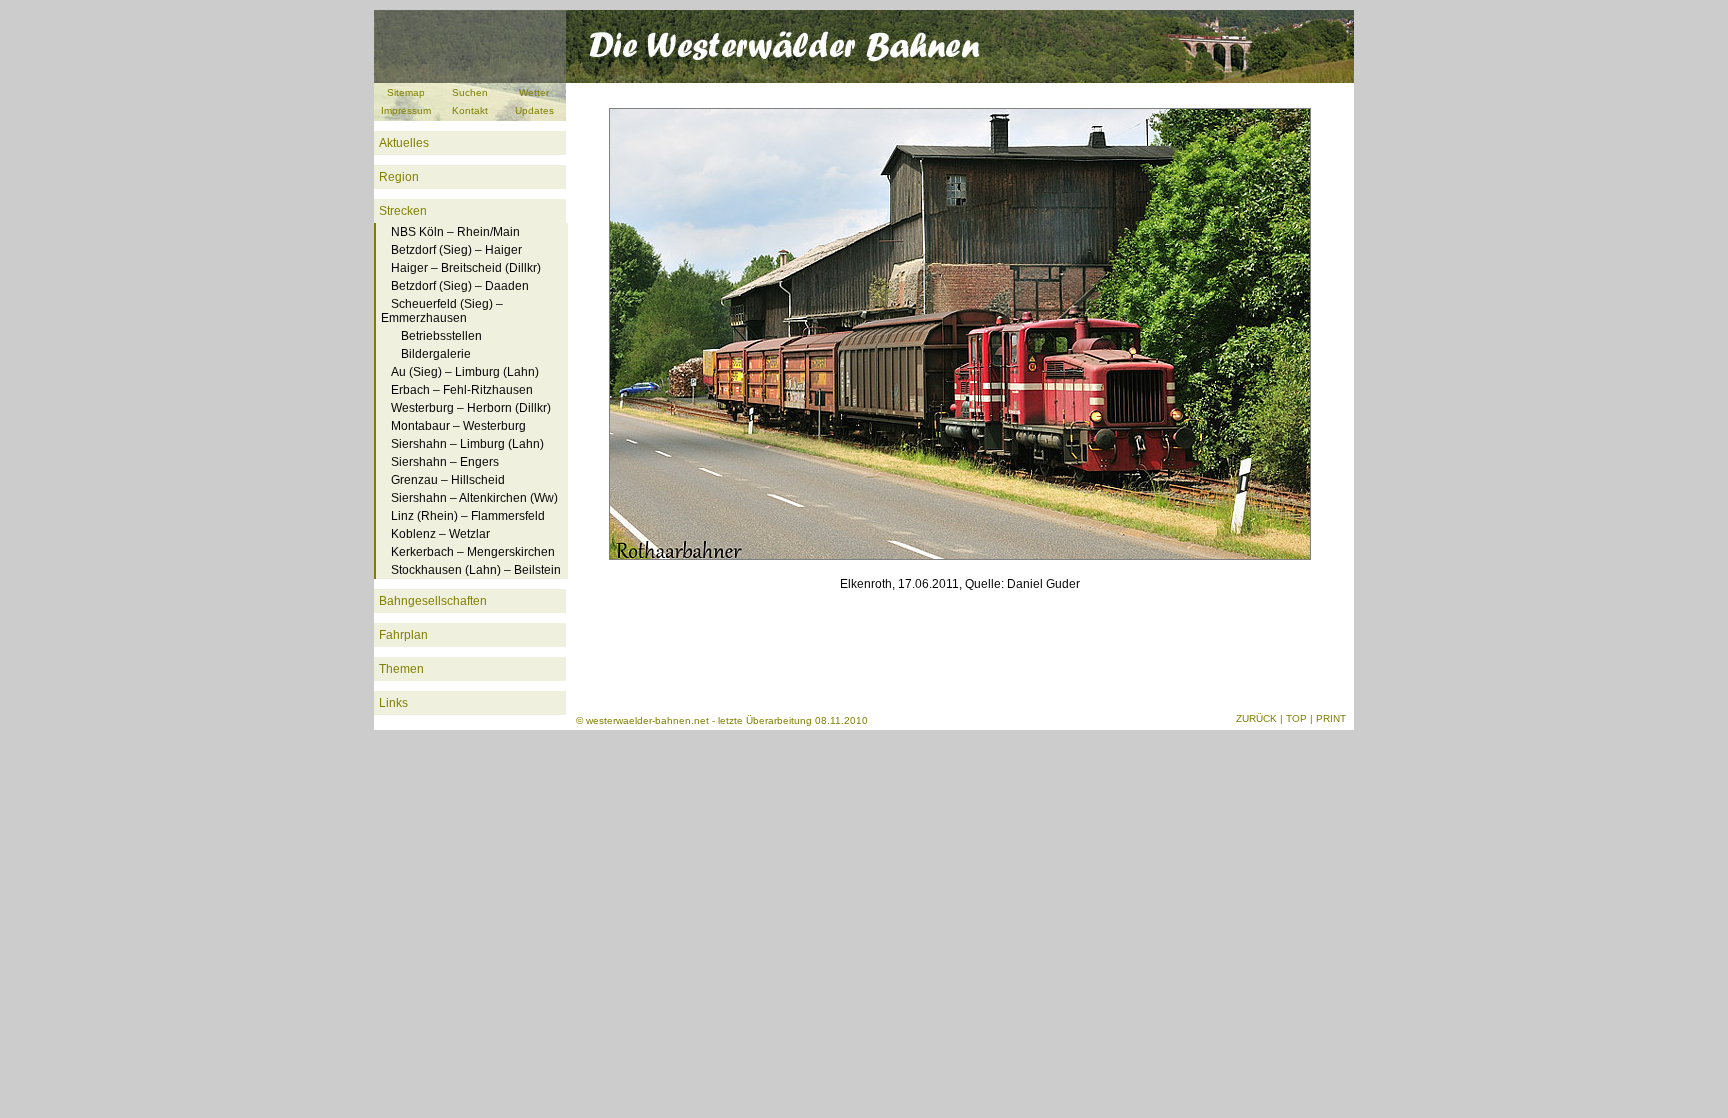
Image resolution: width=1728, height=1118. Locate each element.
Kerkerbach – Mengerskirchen (473, 552)
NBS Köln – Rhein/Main (455, 232)
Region (399, 177)
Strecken (403, 211)
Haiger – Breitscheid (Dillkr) (466, 268)
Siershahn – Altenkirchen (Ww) (474, 498)
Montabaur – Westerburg (458, 426)
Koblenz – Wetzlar (440, 534)
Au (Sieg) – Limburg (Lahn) (465, 372)
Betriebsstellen (441, 336)
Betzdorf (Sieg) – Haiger (456, 250)
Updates (534, 110)
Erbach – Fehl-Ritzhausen (462, 390)
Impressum (406, 110)
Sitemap (406, 92)
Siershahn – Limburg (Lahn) (467, 444)
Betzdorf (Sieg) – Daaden (460, 286)
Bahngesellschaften (433, 601)
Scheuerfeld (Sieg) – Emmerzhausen (442, 311)
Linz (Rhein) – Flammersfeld (468, 516)
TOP (1296, 718)
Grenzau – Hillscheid (448, 480)
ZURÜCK (1256, 718)
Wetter (534, 92)
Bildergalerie (436, 354)
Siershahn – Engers (445, 462)
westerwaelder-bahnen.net (647, 720)
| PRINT (1328, 718)
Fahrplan (403, 635)
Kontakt (470, 110)
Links (393, 703)
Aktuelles (404, 143)
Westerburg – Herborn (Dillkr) (471, 408)
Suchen (470, 92)
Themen (401, 669)
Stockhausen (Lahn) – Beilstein (476, 570)
